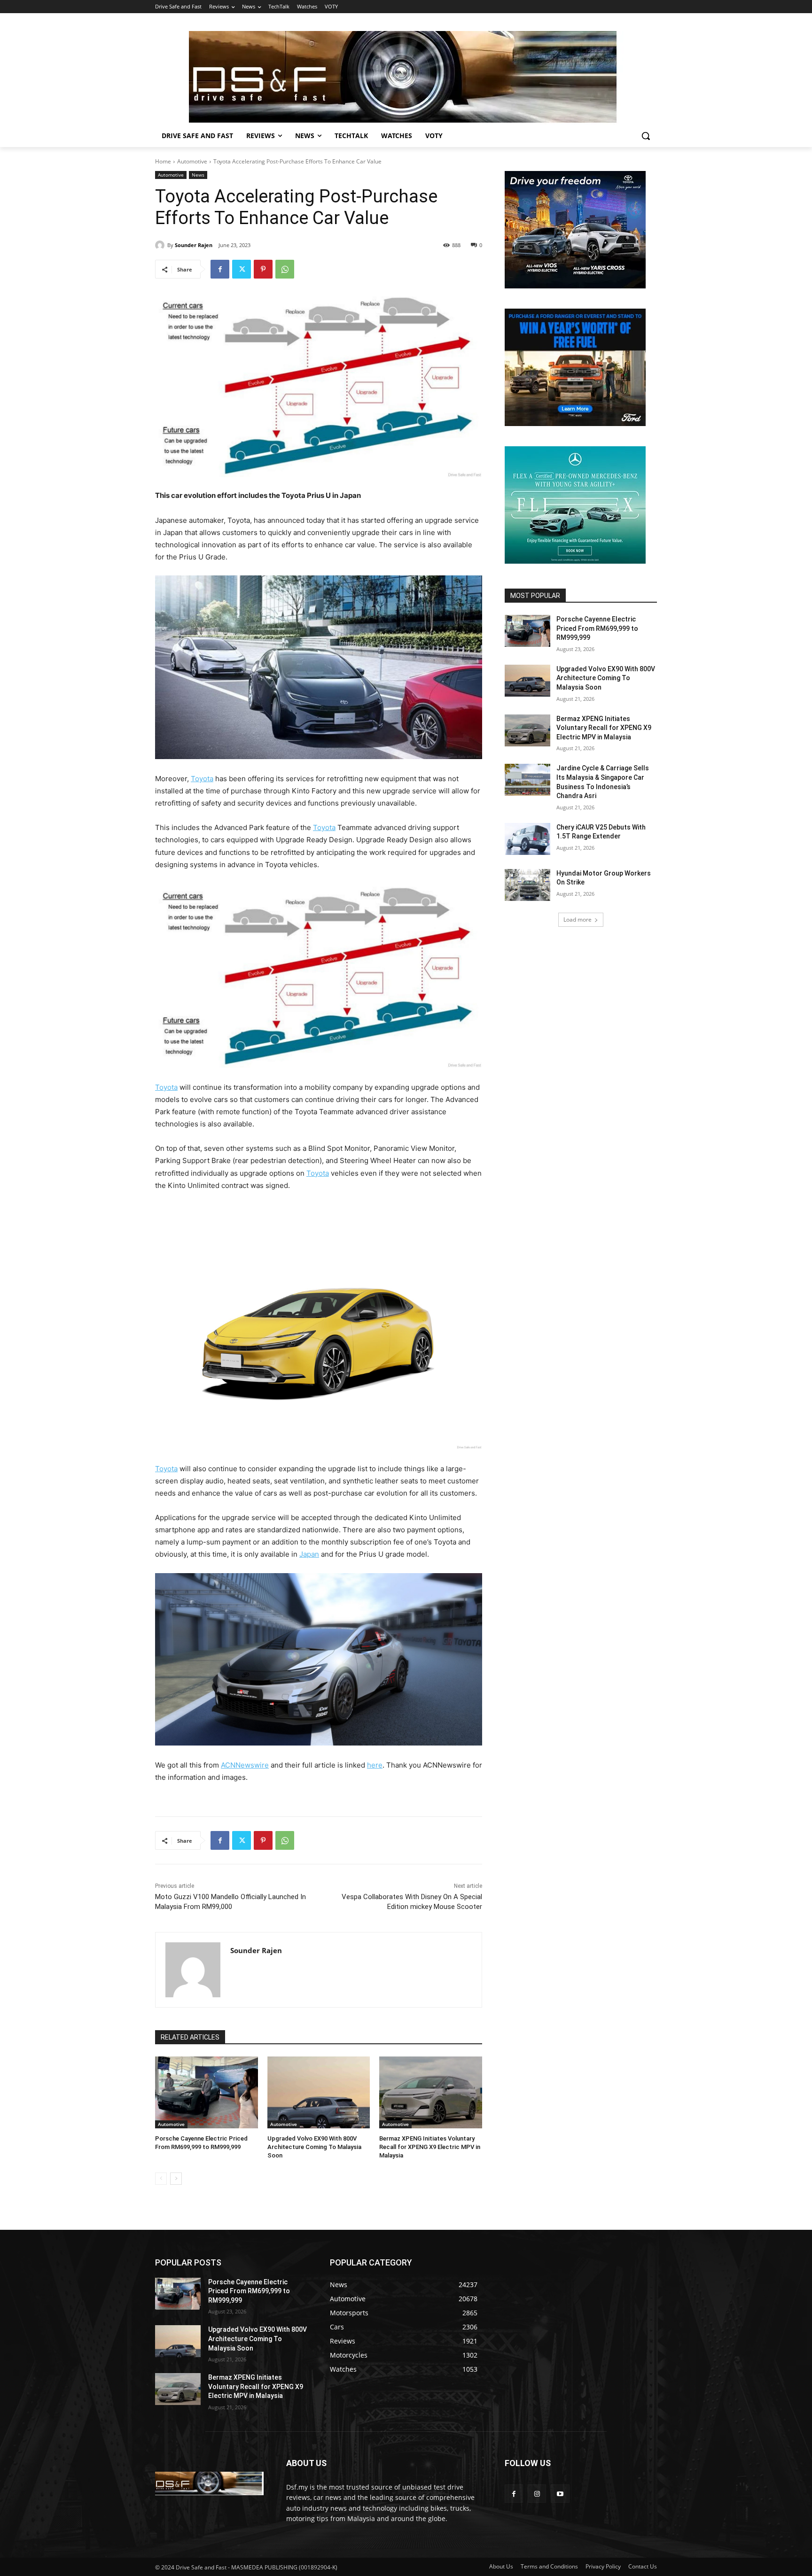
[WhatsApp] (285, 269)
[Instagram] (537, 2494)
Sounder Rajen (194, 245)
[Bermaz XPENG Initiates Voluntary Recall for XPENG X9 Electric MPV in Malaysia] (431, 2092)
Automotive (192, 161)
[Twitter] (242, 269)
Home (163, 161)
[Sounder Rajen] (161, 245)
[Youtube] (560, 2494)
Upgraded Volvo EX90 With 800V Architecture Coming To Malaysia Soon (314, 2147)
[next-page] (176, 2179)
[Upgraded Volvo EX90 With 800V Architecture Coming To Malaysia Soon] (319, 2092)
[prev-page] (161, 2179)
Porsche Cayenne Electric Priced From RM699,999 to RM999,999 (597, 628)
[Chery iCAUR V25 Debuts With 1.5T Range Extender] (527, 839)
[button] (646, 136)
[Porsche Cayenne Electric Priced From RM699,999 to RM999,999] (207, 2092)
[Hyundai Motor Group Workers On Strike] (527, 885)
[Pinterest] (263, 269)
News (198, 175)
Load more (578, 919)
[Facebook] (220, 269)
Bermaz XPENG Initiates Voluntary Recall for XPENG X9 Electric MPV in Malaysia (430, 2147)
